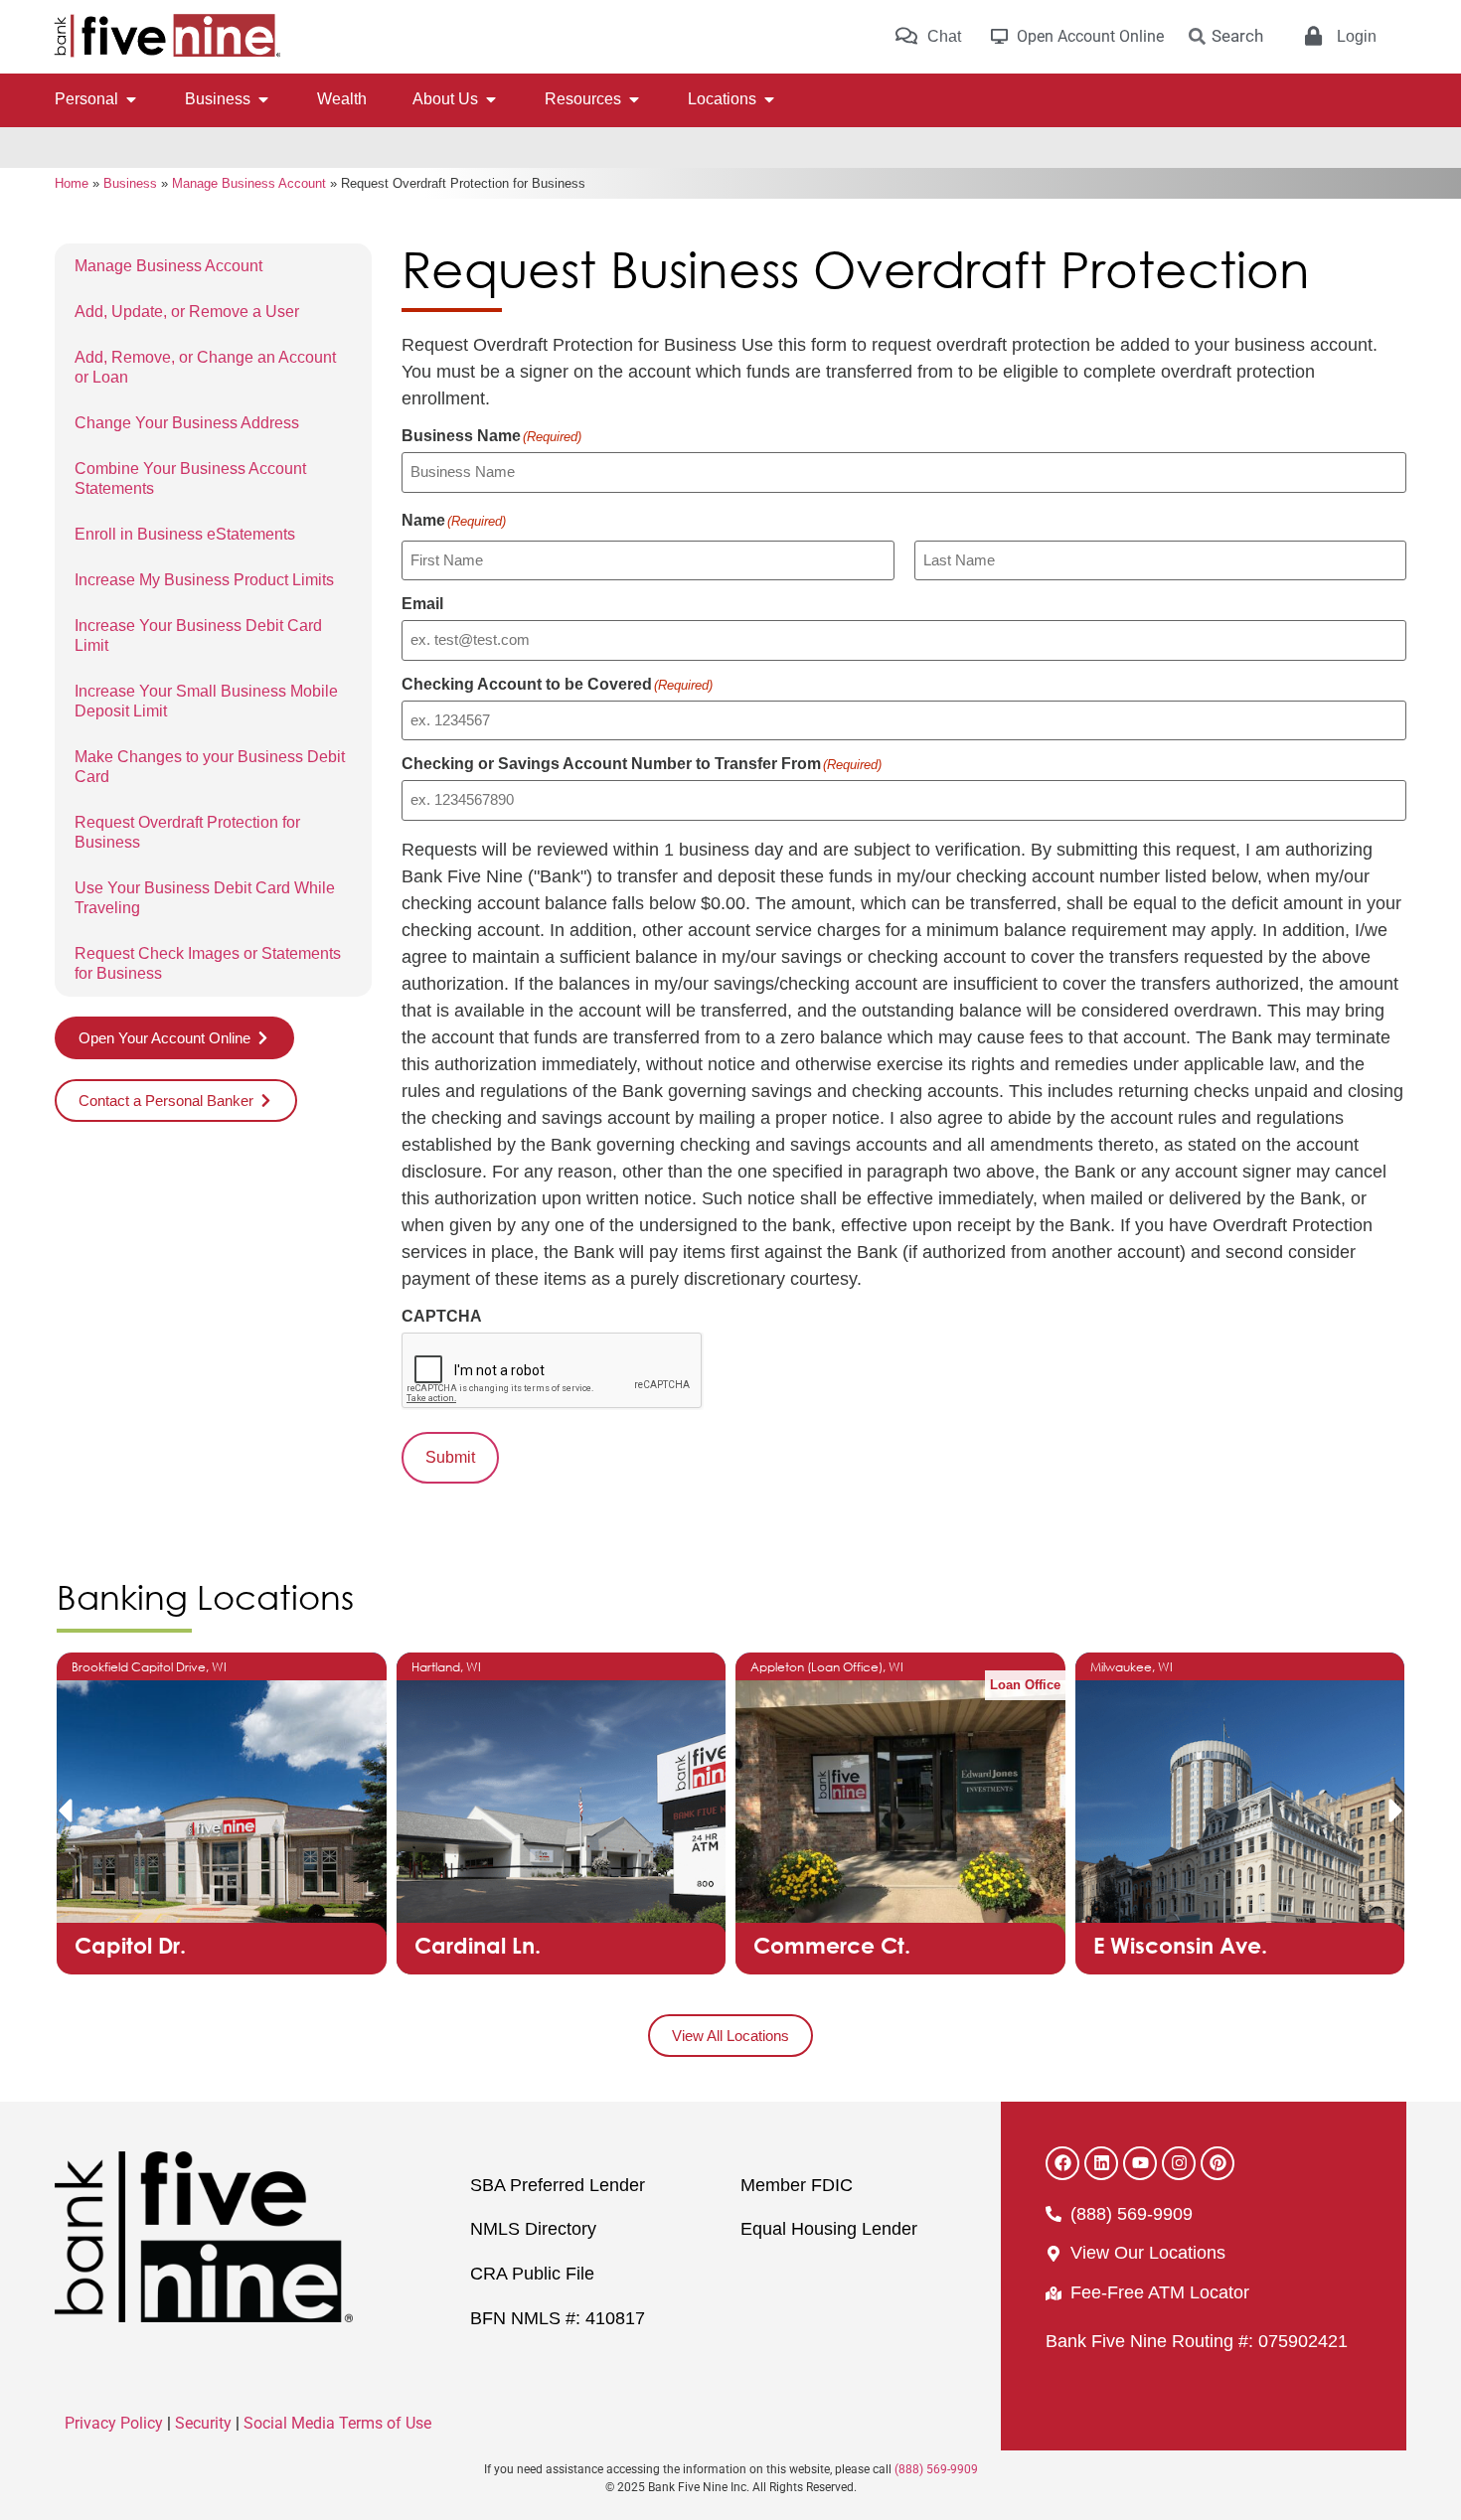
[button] (65, 1811)
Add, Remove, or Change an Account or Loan (205, 367)
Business (130, 183)
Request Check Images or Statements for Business (208, 963)
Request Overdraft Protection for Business (187, 832)
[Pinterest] (1217, 2163)
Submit (450, 1457)
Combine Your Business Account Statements (190, 478)
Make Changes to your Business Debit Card (210, 767)
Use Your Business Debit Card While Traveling (205, 898)
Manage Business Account (249, 183)
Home (72, 183)
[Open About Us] (491, 99)
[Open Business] (263, 99)
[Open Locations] (769, 99)
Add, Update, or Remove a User (187, 312)
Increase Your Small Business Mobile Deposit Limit (206, 701)
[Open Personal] (131, 99)
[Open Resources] (634, 99)
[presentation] (553, 1371)
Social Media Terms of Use (337, 2423)
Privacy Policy (114, 2423)
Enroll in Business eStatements (185, 534)
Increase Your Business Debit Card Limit (198, 635)
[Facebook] (1062, 2163)
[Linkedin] (1101, 2163)
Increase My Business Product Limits (204, 580)
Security (203, 2423)
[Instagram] (1179, 2163)
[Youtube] (1140, 2163)
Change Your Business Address (187, 423)
